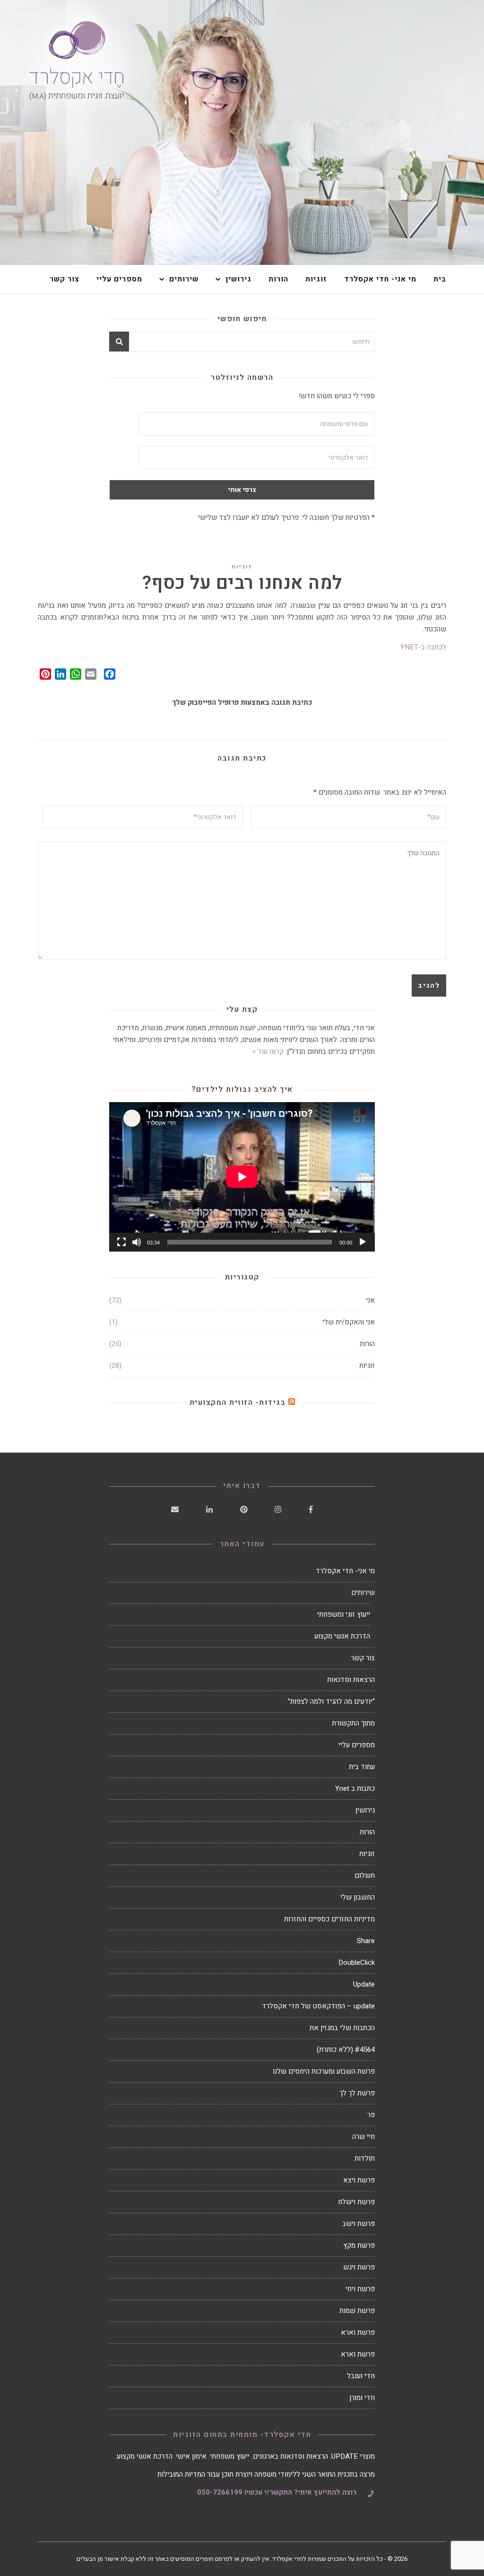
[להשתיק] (137, 1242)
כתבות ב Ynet (355, 1788)
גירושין (238, 279)
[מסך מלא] (121, 1242)
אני (370, 1300)
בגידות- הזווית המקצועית (238, 1402)
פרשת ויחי (360, 2289)
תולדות (365, 2158)
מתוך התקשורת (353, 1723)
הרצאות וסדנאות (351, 1680)
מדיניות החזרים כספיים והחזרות (329, 1919)
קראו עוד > (268, 1051)
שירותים (184, 279)
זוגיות (316, 279)
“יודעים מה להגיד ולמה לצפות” (331, 1701)
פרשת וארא (358, 2332)
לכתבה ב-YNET (423, 647)
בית (440, 279)
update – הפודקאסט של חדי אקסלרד (318, 2006)
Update (364, 1984)
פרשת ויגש (359, 2267)
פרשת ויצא (359, 2180)
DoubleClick (357, 1963)
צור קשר (65, 279)
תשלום (365, 1875)
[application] (242, 1177)
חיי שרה (363, 2137)
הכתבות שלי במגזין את (342, 2028)
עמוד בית (362, 1767)
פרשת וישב (359, 2224)
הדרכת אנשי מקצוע (342, 1636)
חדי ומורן (362, 2398)
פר (371, 2115)
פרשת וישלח (356, 2202)
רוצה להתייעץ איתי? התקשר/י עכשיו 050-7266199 (277, 2492)
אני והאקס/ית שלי (349, 1322)
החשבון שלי (358, 1897)
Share (366, 1941)
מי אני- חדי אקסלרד (380, 279)
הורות (278, 279)
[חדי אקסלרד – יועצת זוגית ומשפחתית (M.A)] (242, 132)
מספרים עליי (119, 279)
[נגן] (363, 1242)
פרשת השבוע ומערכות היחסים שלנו (324, 2071)
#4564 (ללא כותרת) (346, 2050)
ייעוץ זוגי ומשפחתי (344, 1614)
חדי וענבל (361, 2376)
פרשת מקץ (359, 2245)
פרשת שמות (357, 2311)
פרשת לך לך (357, 2093)
